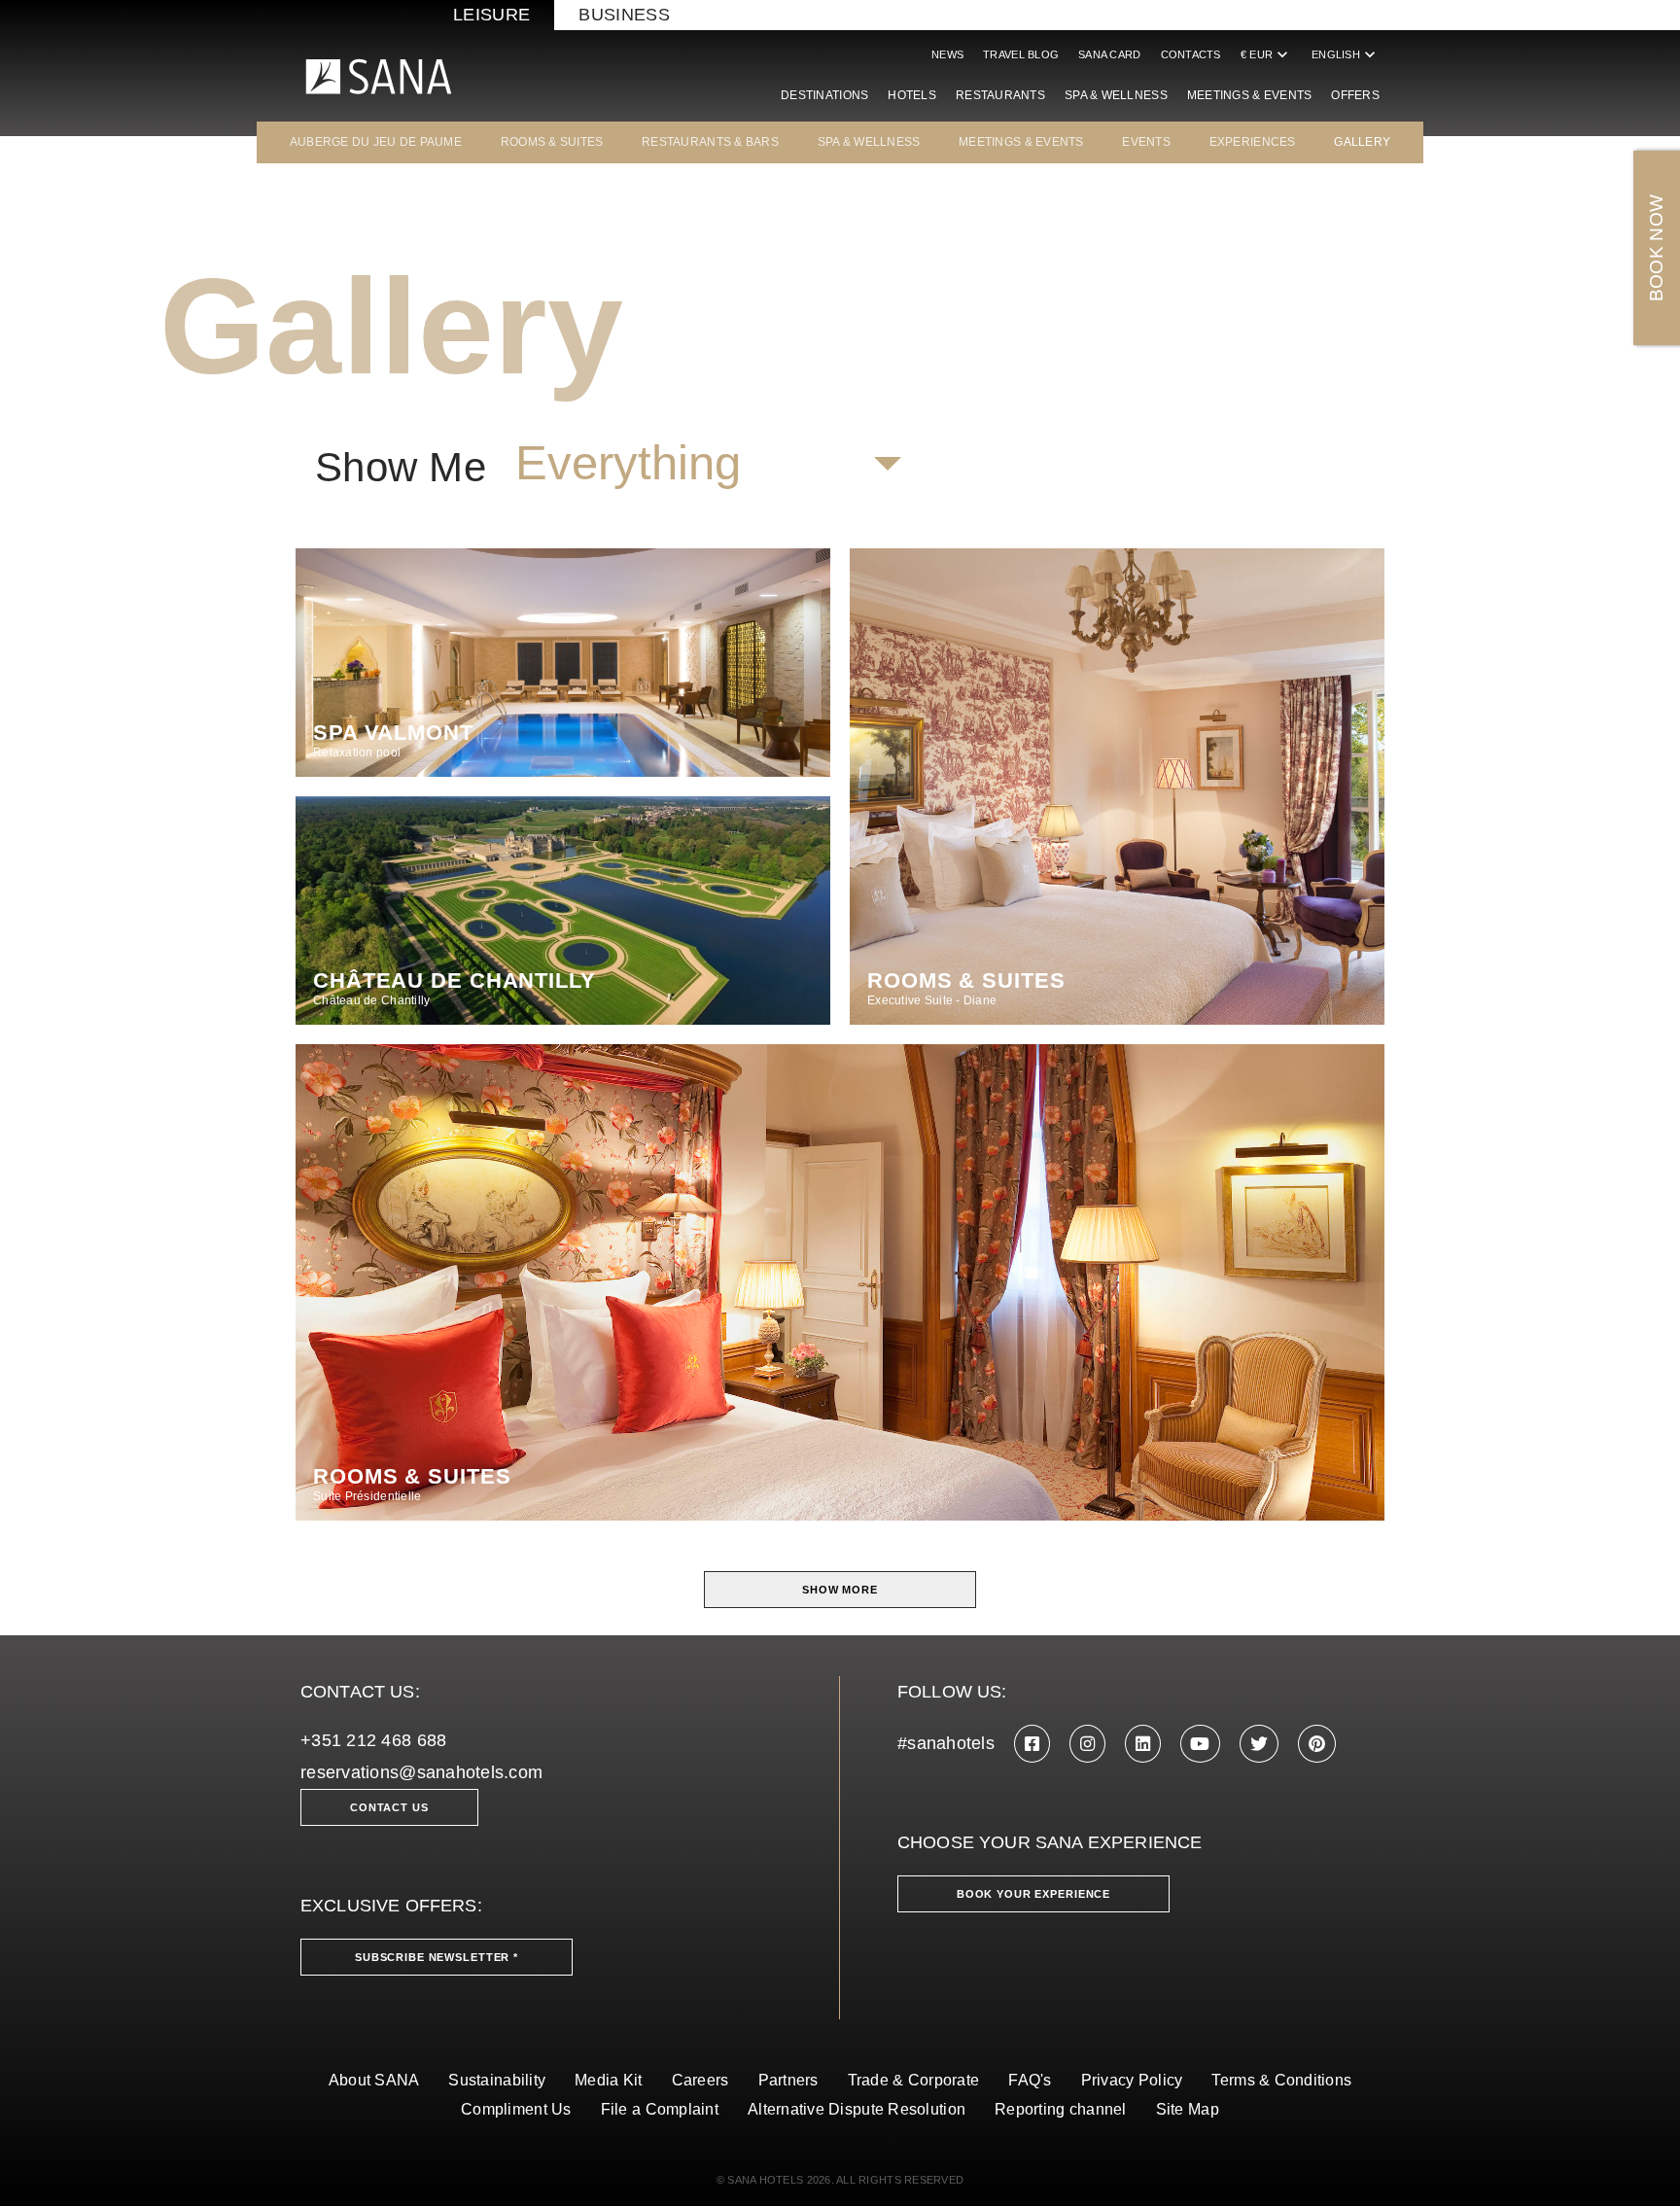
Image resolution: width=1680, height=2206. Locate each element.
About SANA (374, 2080)
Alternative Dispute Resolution (857, 2109)
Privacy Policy (1132, 2080)
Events (1146, 142)
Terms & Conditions (1281, 2080)
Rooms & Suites (552, 142)
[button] (708, 464)
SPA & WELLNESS (869, 142)
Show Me (401, 468)
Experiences (1253, 142)
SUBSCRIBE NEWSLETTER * (437, 1957)
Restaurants (1000, 95)
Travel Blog (1021, 54)
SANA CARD (1109, 54)
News (947, 54)
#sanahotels (946, 1743)
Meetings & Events (1250, 95)
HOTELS (912, 95)
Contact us (389, 1807)
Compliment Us (516, 2109)
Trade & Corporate (914, 2080)
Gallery (1362, 142)
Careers (700, 2080)
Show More (840, 1590)
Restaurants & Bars (710, 142)
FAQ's (1030, 2080)
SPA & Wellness (1116, 95)
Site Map (1188, 2109)
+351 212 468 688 (373, 1740)
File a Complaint (660, 2109)
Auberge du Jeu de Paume (376, 142)
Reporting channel (1061, 2109)
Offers (1355, 95)
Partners (788, 2080)
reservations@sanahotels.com (421, 1772)
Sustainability (497, 2080)
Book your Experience (1033, 1894)
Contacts (1191, 54)
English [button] (1346, 54)
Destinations (824, 95)
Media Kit (608, 2080)
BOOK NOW (1656, 248)
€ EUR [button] (1266, 54)
